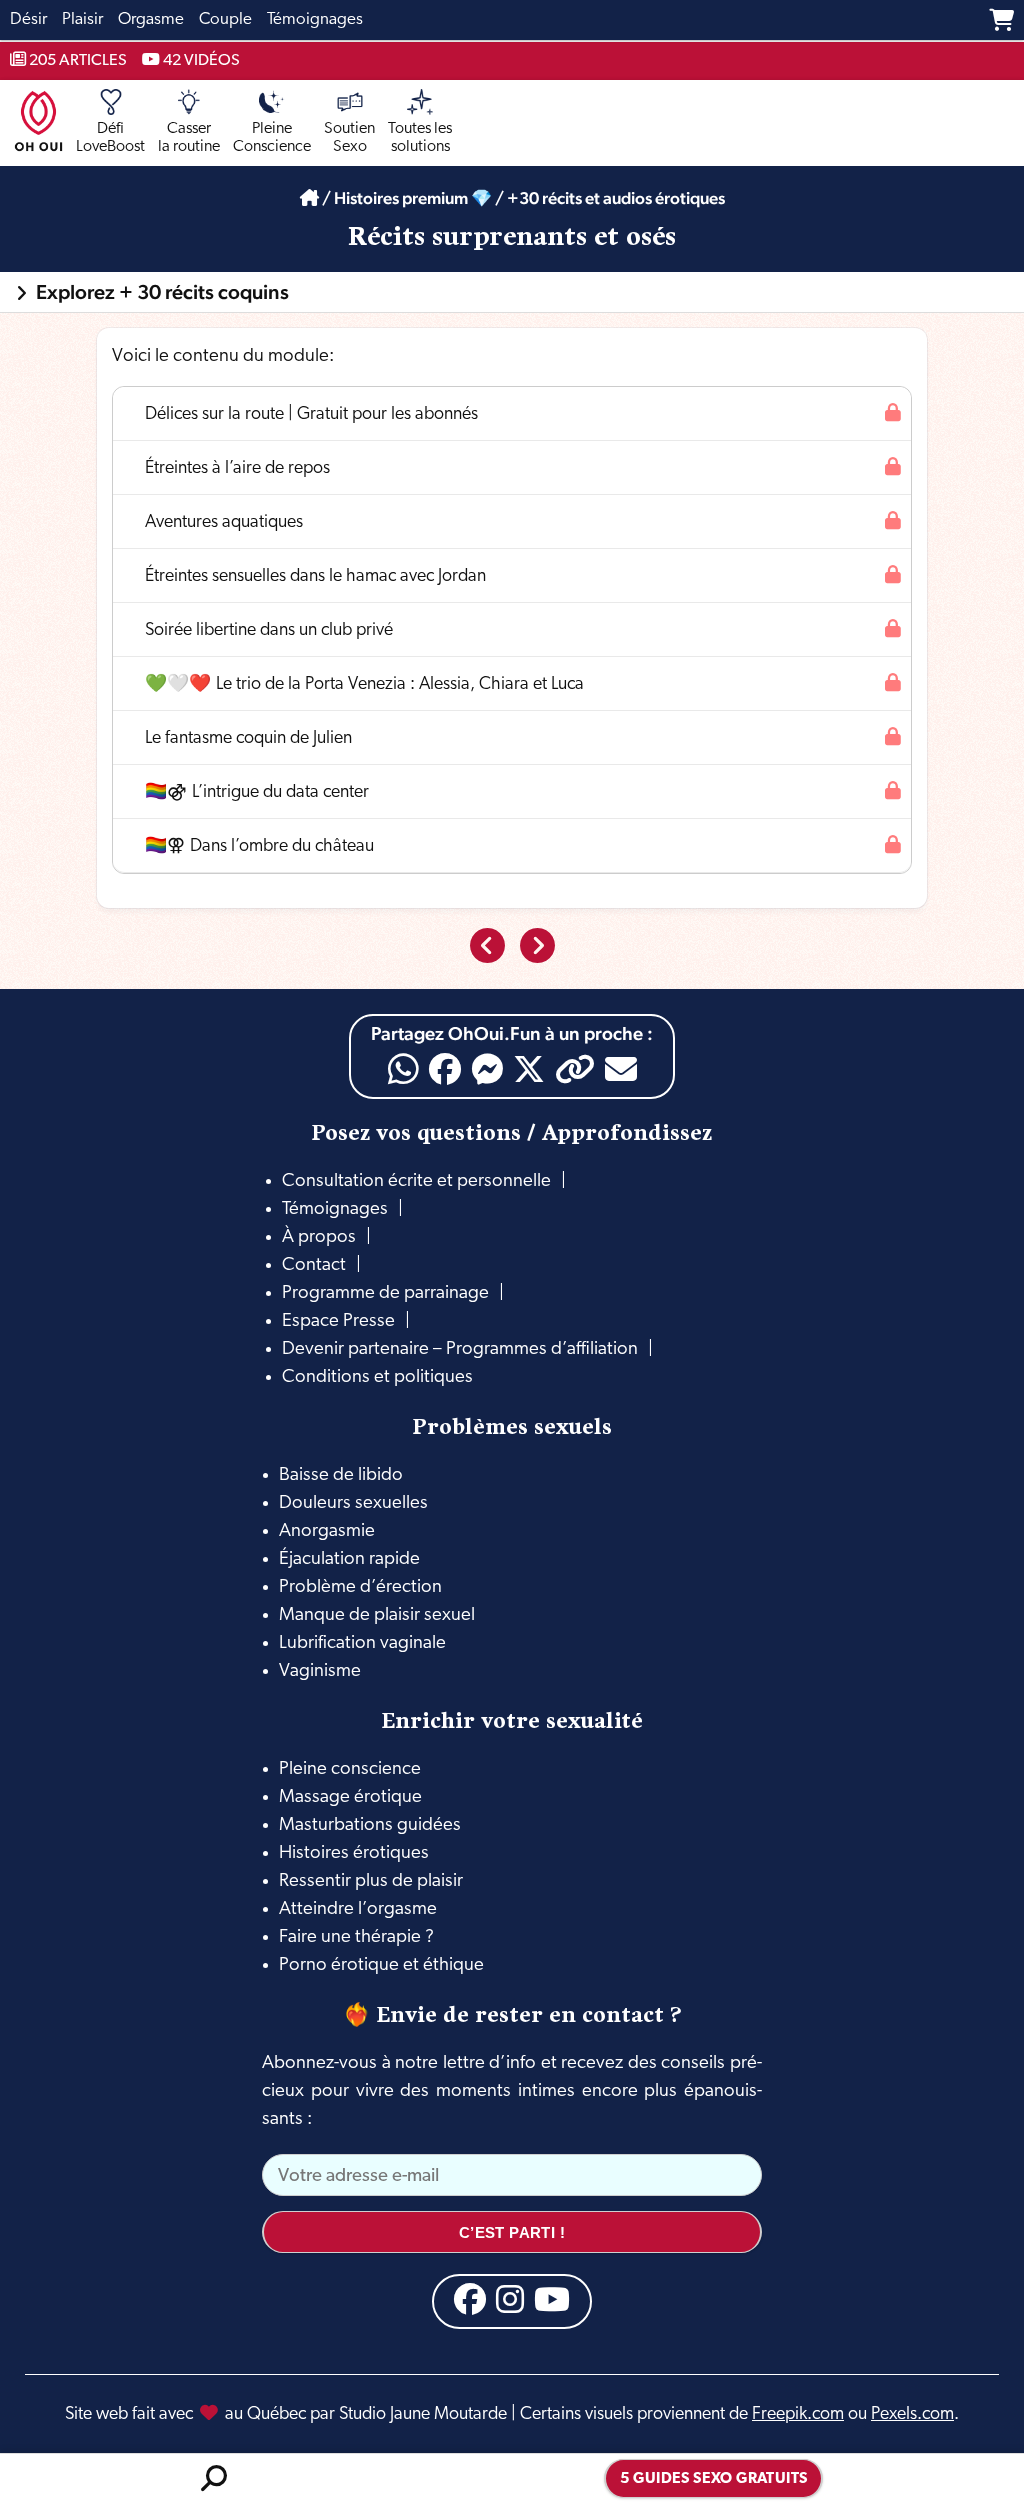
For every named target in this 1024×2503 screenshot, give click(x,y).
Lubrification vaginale (362, 1643)
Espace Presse (338, 1321)
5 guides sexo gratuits (714, 2479)
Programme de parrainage (385, 1293)
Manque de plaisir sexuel (377, 1615)
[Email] (621, 1069)
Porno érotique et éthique (381, 1965)
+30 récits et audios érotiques (616, 198)
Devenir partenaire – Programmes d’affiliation (460, 1349)
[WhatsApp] (403, 1069)
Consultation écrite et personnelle (416, 1181)
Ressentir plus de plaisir (371, 1881)
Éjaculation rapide (349, 1559)
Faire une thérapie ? (356, 1937)
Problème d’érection (360, 1587)
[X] (529, 1069)
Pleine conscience (350, 1769)
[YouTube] (552, 2299)
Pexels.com (912, 2414)
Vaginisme (320, 1671)
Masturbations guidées (370, 1825)
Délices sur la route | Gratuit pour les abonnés (311, 414)
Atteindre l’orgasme (358, 1909)
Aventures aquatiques (224, 522)
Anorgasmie (327, 1531)
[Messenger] (487, 1069)
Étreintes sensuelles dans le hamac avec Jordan (315, 576)
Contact (314, 1265)
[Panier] (1001, 20)
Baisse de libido (341, 1475)
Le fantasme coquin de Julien (248, 738)
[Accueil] (309, 198)
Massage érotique (350, 1797)
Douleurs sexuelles (353, 1503)
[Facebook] (445, 1069)
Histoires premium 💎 (413, 198)
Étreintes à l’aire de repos (237, 468)
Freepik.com (798, 2414)
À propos (319, 1237)
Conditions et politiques (377, 1377)
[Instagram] (510, 2299)
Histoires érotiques (354, 1853)
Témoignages (335, 1209)
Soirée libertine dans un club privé (269, 630)
